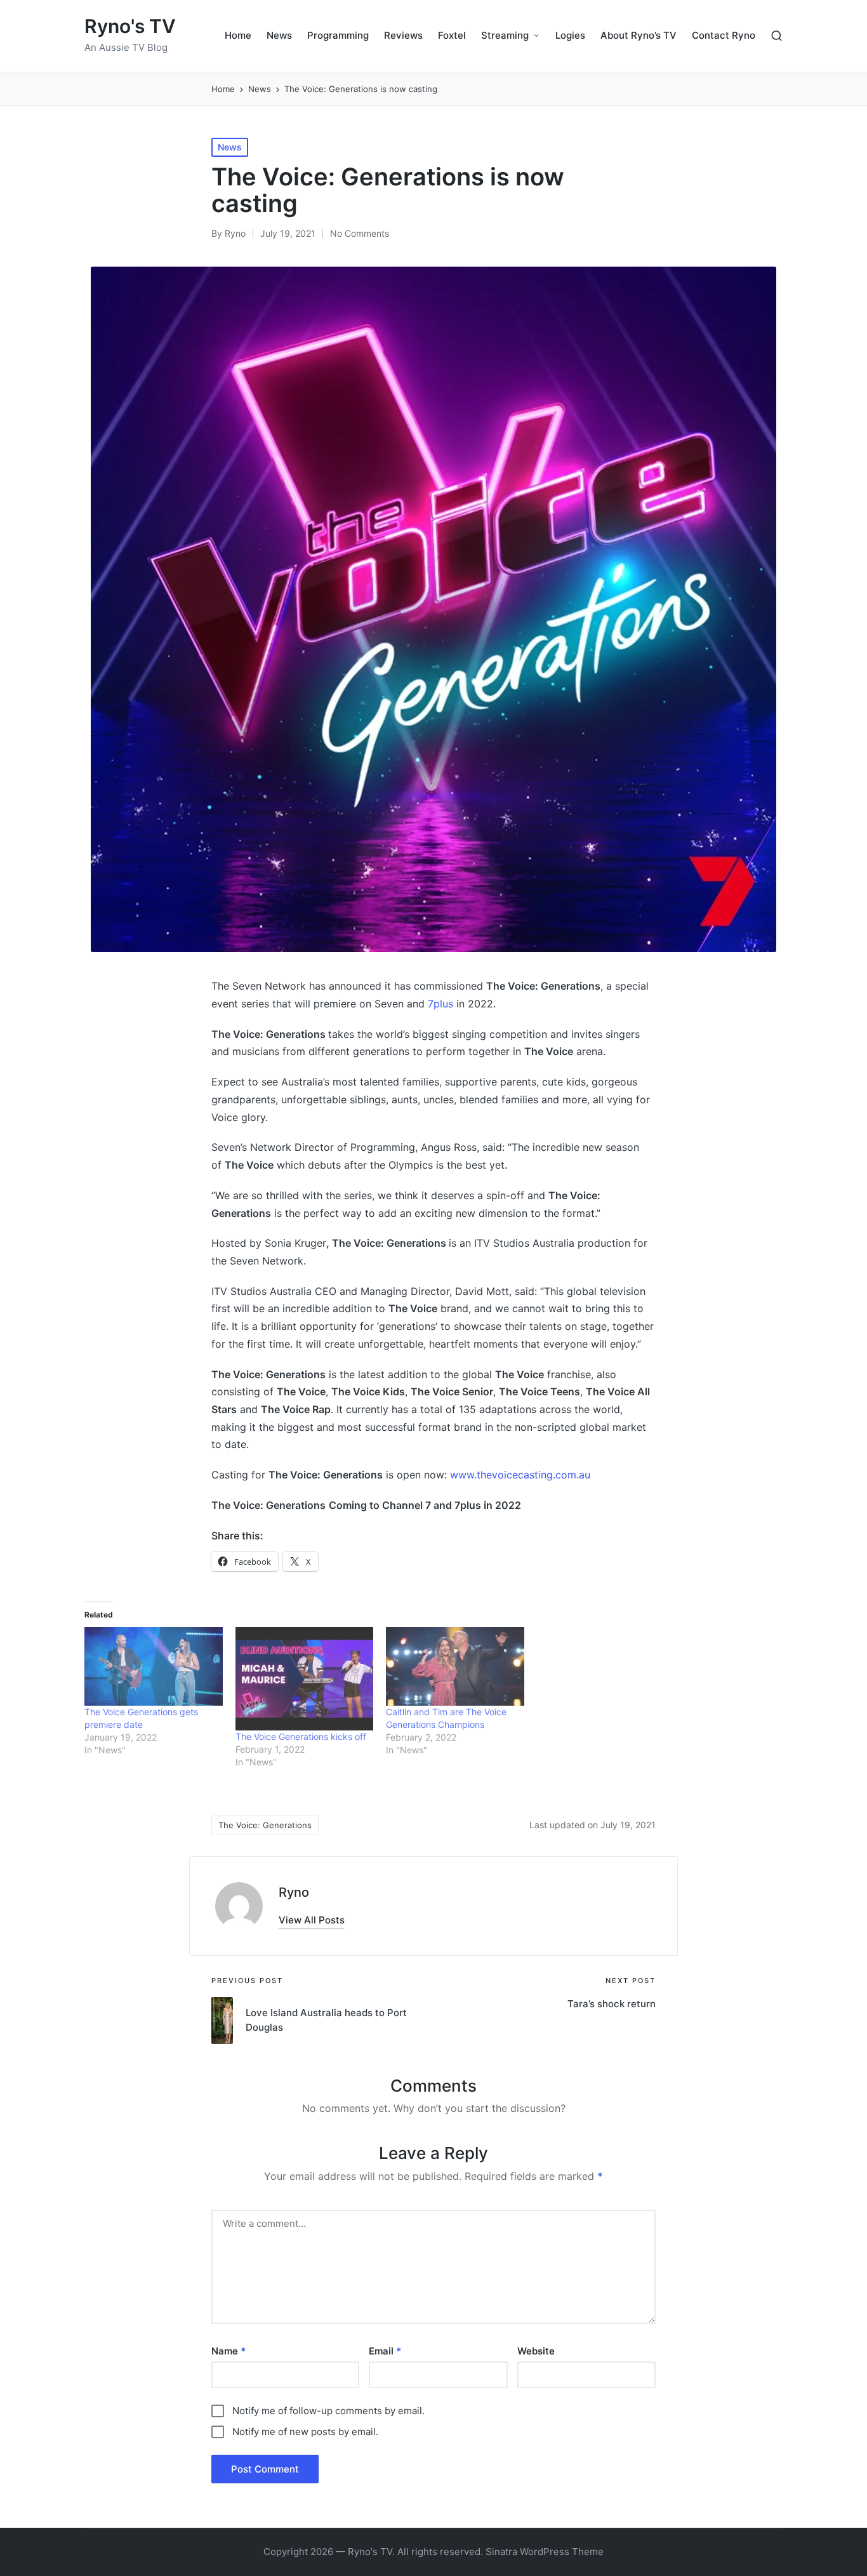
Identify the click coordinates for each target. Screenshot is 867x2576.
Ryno (294, 1892)
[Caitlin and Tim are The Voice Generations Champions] (455, 1666)
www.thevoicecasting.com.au (520, 1475)
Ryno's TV (130, 26)
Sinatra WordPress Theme (545, 2552)
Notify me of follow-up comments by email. (328, 2411)
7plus (440, 1004)
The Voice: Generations (265, 1825)
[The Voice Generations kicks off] (305, 1679)
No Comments (360, 233)
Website (536, 2351)
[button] (312, 1920)
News (230, 147)
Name (228, 2351)
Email (385, 2351)
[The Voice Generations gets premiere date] (154, 1666)
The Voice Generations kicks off (301, 1736)
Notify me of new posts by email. (305, 2432)
